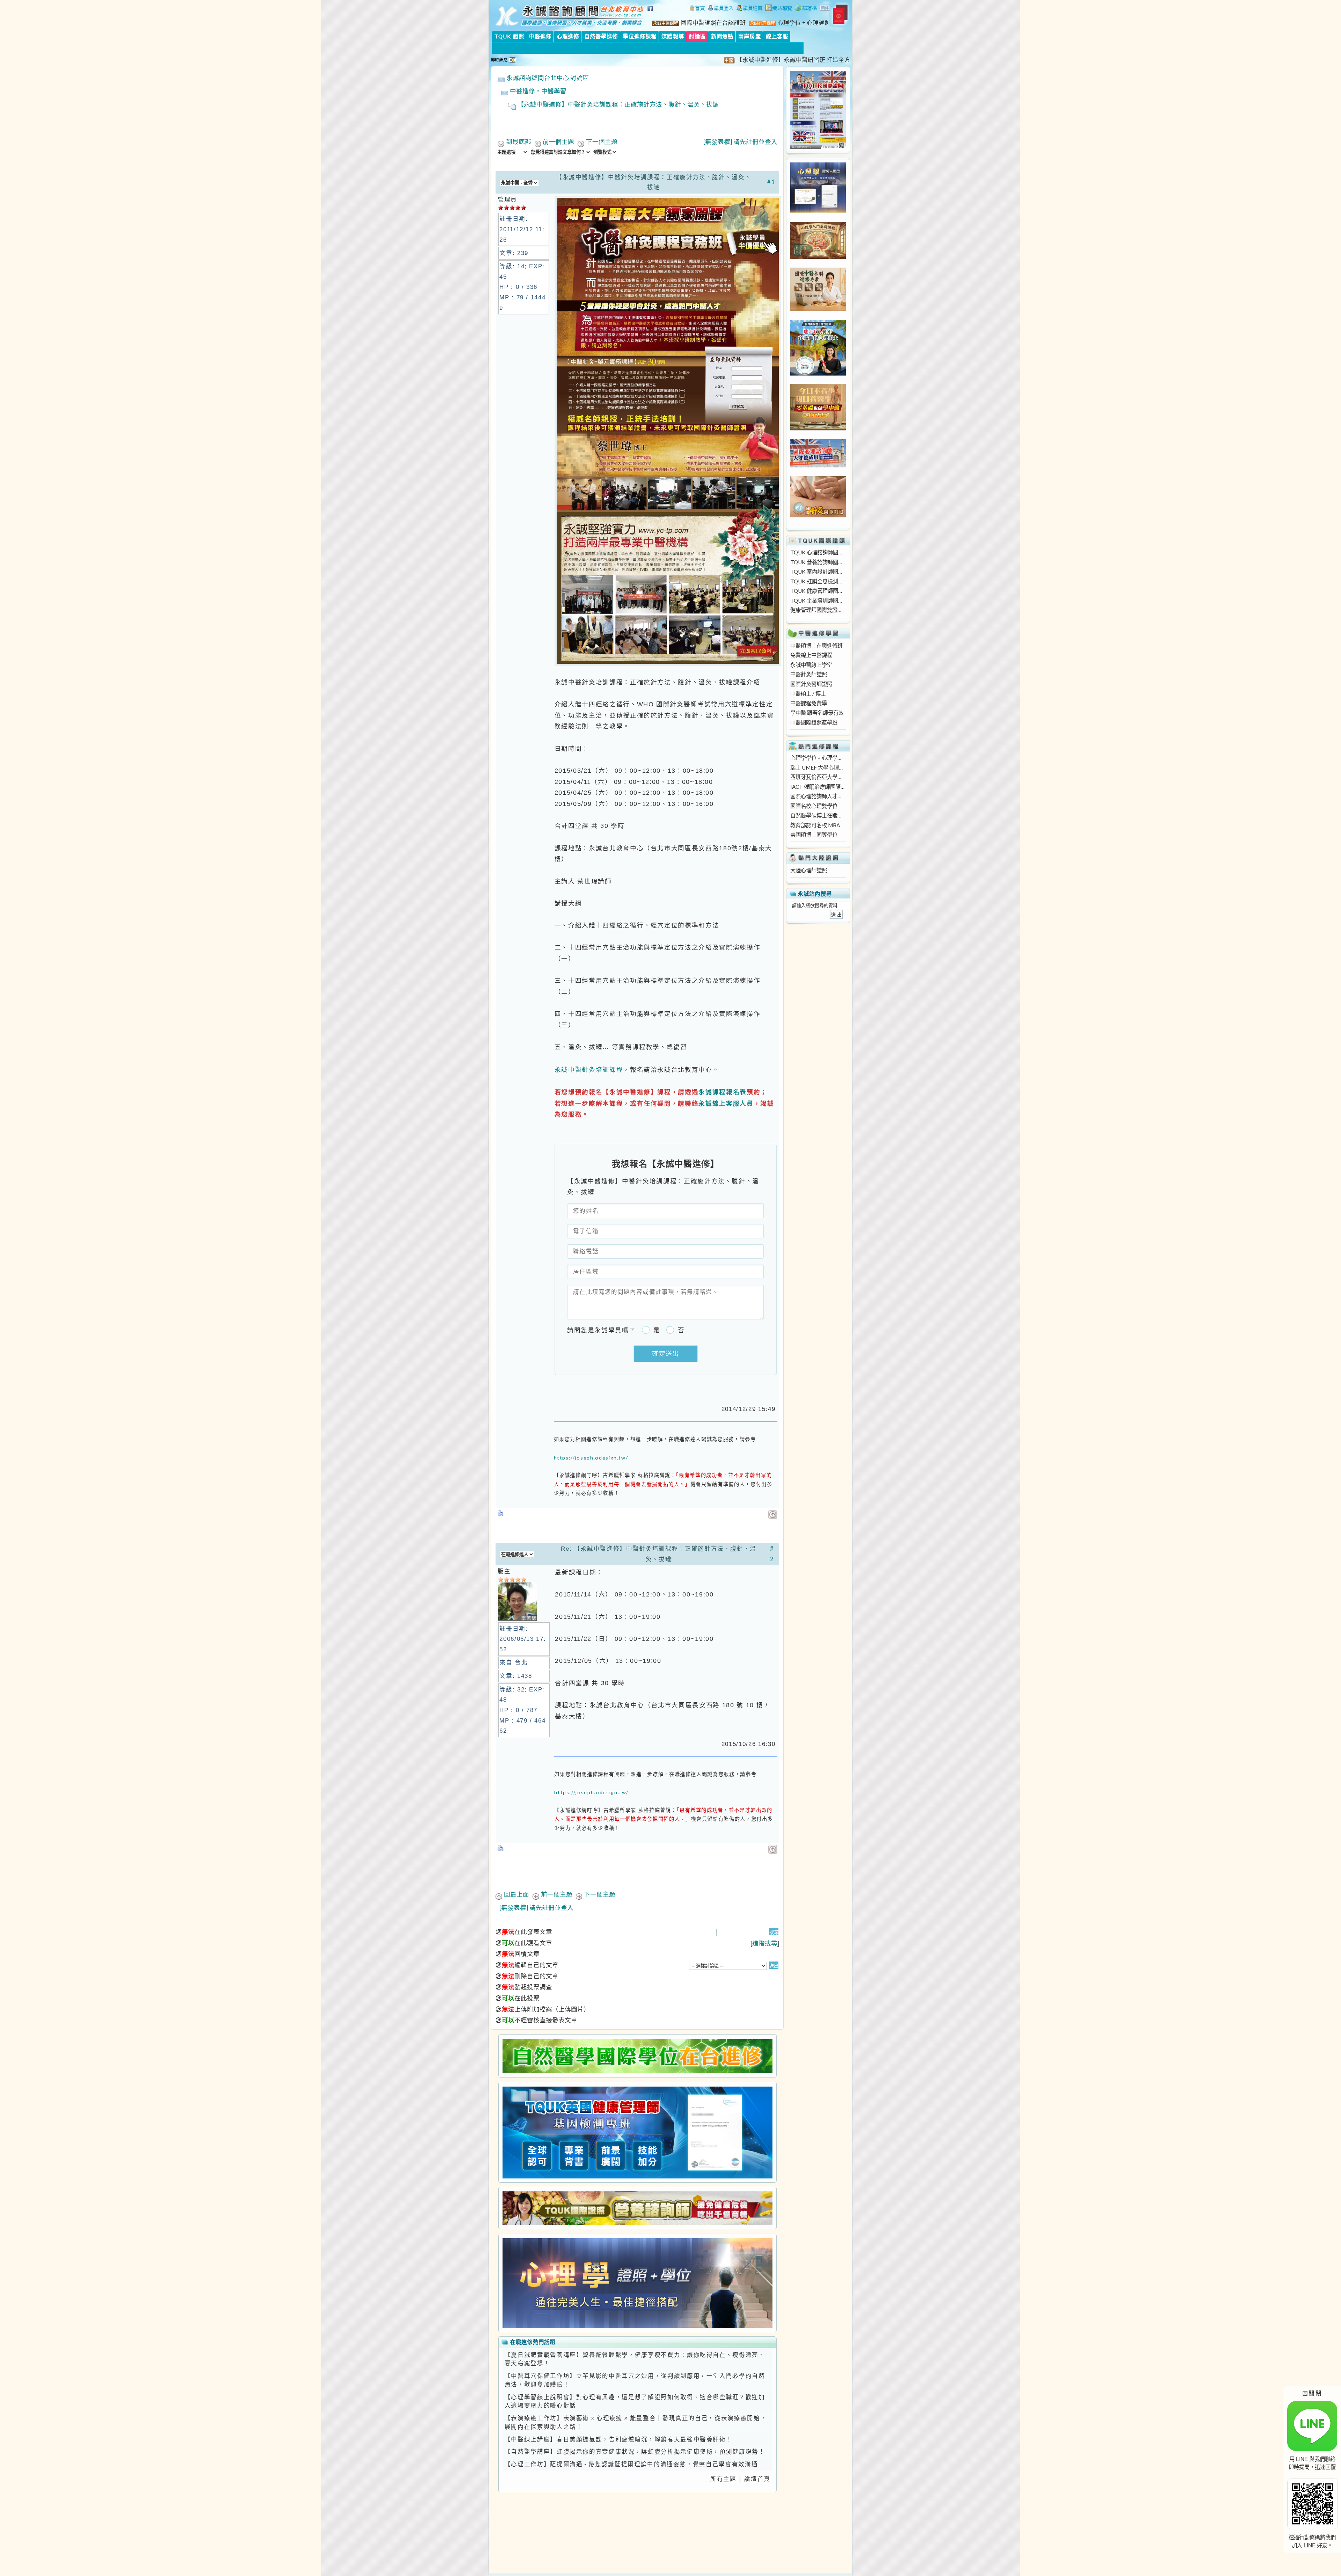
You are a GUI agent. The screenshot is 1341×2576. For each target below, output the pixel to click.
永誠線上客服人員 (726, 1103)
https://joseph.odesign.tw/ (591, 1458)
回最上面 (516, 1894)
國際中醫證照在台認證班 (713, 23)
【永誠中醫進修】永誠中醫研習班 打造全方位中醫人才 (686, 60)
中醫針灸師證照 (809, 674)
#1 (771, 182)
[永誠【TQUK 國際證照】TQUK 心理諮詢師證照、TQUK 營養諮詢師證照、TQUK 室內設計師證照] (818, 147)
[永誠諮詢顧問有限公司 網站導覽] (779, 9)
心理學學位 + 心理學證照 (818, 758)
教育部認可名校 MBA (815, 825)
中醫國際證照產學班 (814, 722)
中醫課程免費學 (809, 703)
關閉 (1312, 2393)
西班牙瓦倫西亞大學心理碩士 (818, 777)
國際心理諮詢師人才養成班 (818, 796)
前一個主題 (558, 142)
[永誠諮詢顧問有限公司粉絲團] (651, 12)
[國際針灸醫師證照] (818, 515)
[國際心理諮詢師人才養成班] (818, 465)
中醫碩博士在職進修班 (816, 646)
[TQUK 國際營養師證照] (637, 2208)
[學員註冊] (750, 9)
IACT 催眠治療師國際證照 (818, 787)
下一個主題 (602, 142)
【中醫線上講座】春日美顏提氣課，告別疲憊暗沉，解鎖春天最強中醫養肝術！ (619, 2439)
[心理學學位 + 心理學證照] (818, 211)
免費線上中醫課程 (811, 655)
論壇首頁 (757, 2479)
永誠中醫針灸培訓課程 (589, 1069)
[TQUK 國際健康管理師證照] (637, 2133)
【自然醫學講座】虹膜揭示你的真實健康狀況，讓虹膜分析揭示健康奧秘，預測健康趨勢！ (635, 2452)
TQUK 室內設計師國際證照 (818, 572)
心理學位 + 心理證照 (804, 23)
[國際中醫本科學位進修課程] (818, 309)
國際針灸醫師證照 (811, 684)
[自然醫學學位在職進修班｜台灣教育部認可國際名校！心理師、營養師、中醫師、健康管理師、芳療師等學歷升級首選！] (637, 2056)
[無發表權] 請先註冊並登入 (740, 142)
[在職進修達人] (806, 9)
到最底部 (519, 142)
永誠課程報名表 (723, 1092)
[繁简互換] (825, 9)
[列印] (501, 1511)
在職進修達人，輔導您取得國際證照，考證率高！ (843, 60)
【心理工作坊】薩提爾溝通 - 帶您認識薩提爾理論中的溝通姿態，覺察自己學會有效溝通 (631, 2464)
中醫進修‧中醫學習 (538, 91)
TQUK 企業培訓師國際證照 (818, 601)
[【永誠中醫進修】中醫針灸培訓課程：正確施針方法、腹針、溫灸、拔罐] (668, 664)
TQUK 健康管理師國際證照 (818, 591)
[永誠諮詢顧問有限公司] (697, 9)
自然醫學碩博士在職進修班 (818, 815)
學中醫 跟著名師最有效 (817, 713)
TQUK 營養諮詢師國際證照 (818, 562)
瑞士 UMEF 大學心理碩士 (818, 767)
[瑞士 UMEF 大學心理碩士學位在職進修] (818, 373)
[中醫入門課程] (818, 428)
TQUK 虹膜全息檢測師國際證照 (818, 581)
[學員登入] (721, 9)
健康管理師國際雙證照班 (818, 610)
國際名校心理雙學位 (814, 806)
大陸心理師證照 (809, 870)
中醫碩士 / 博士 (808, 693)
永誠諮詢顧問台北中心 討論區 (548, 78)
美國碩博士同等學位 (814, 835)
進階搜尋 (765, 1943)
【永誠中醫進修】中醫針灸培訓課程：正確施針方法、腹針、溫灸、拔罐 (618, 104)
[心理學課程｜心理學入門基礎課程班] (818, 257)
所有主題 (723, 2479)
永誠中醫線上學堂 (811, 665)
